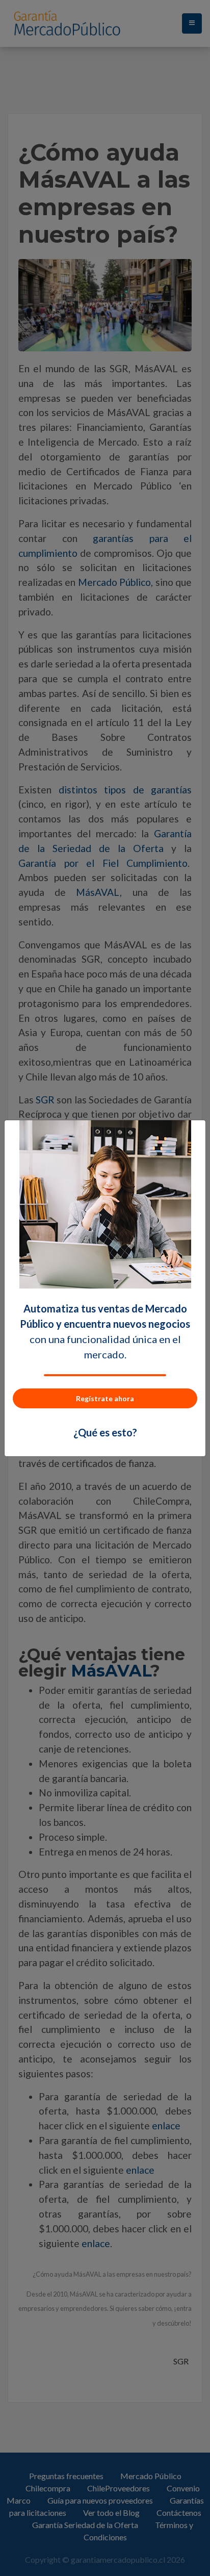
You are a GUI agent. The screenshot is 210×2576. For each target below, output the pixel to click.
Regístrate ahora (105, 1398)
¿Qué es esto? (105, 1432)
